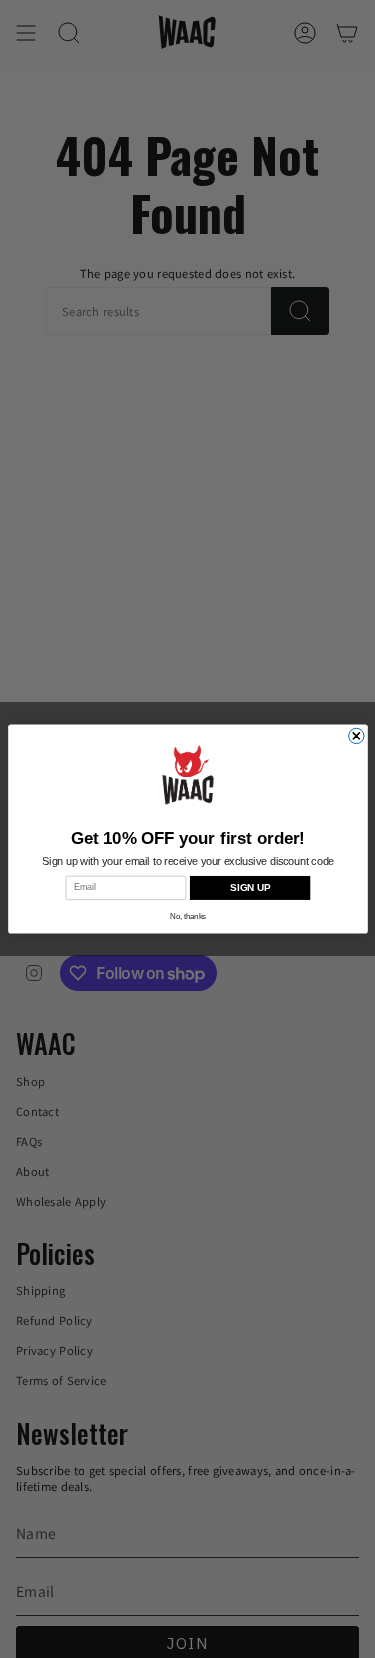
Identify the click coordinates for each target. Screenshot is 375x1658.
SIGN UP (249, 888)
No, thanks (187, 916)
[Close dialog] (355, 735)
